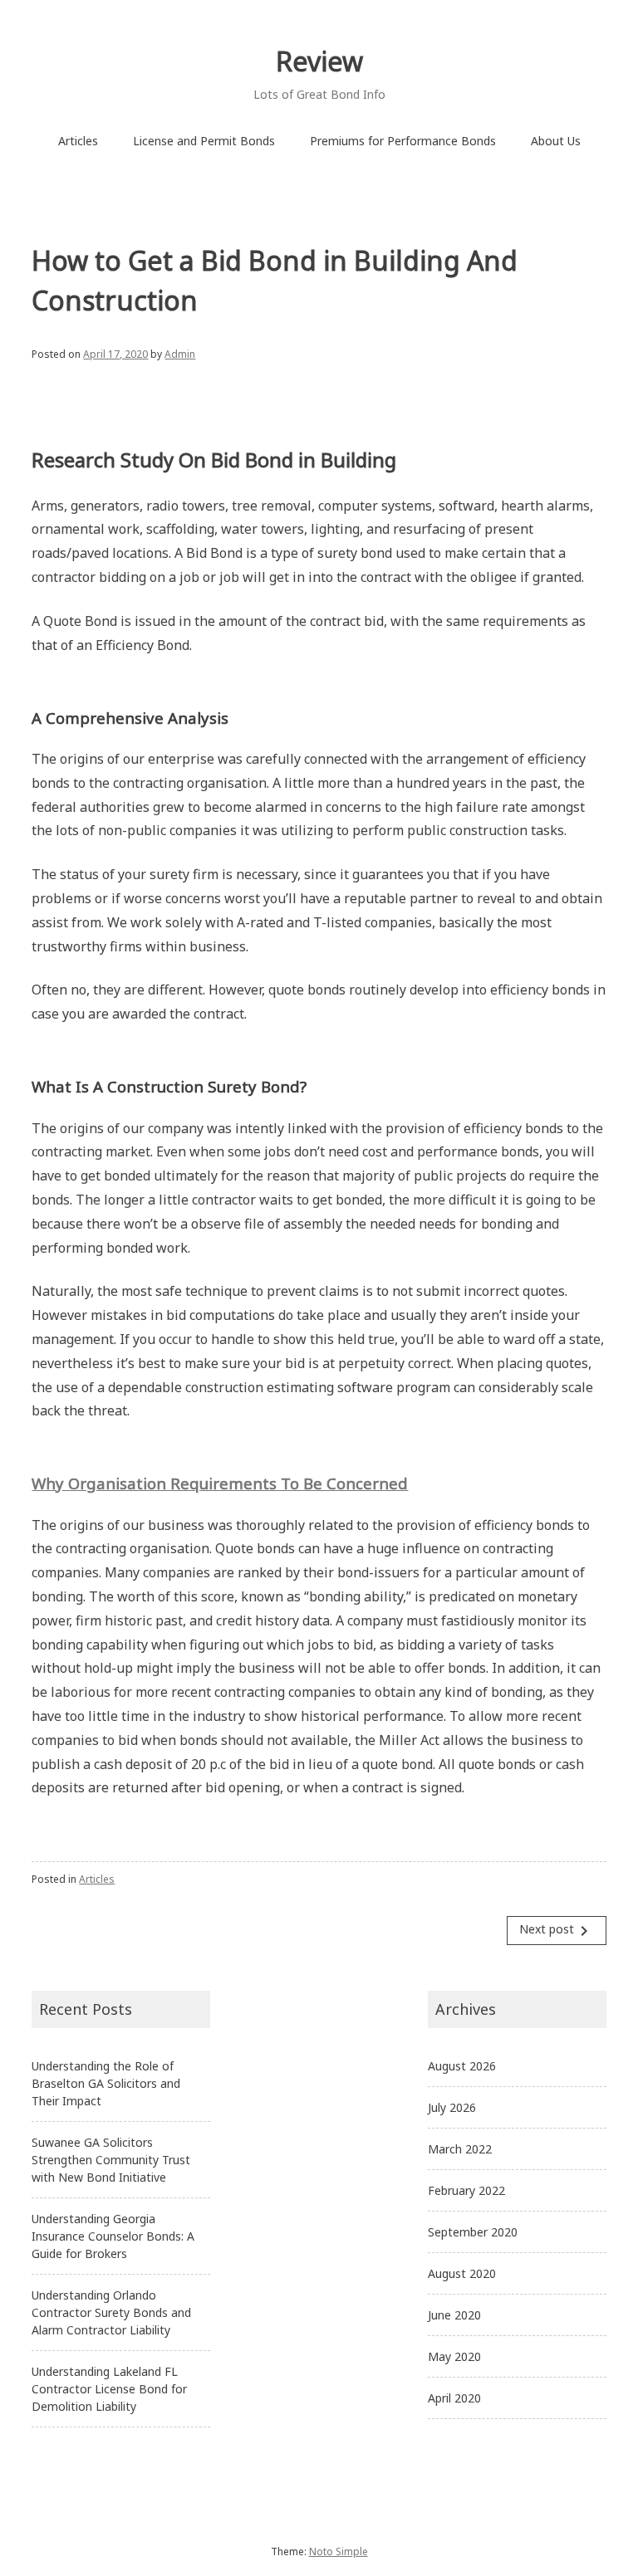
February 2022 (466, 2190)
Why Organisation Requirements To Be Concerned (220, 1483)
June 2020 (454, 2315)
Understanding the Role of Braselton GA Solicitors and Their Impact (106, 2083)
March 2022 (460, 2149)
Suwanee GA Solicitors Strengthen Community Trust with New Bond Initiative (111, 2160)
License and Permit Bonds (204, 141)
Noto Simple (339, 2552)
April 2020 (454, 2398)
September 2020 (473, 2232)
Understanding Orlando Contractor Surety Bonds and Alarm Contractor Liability (111, 2312)
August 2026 (462, 2066)
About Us (556, 141)
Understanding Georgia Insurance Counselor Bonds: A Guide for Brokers (113, 2236)
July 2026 (452, 2107)
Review (319, 61)
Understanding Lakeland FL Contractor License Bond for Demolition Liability (109, 2389)
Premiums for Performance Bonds (403, 141)
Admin (180, 354)
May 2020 (454, 2356)
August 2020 (462, 2273)
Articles (78, 141)
